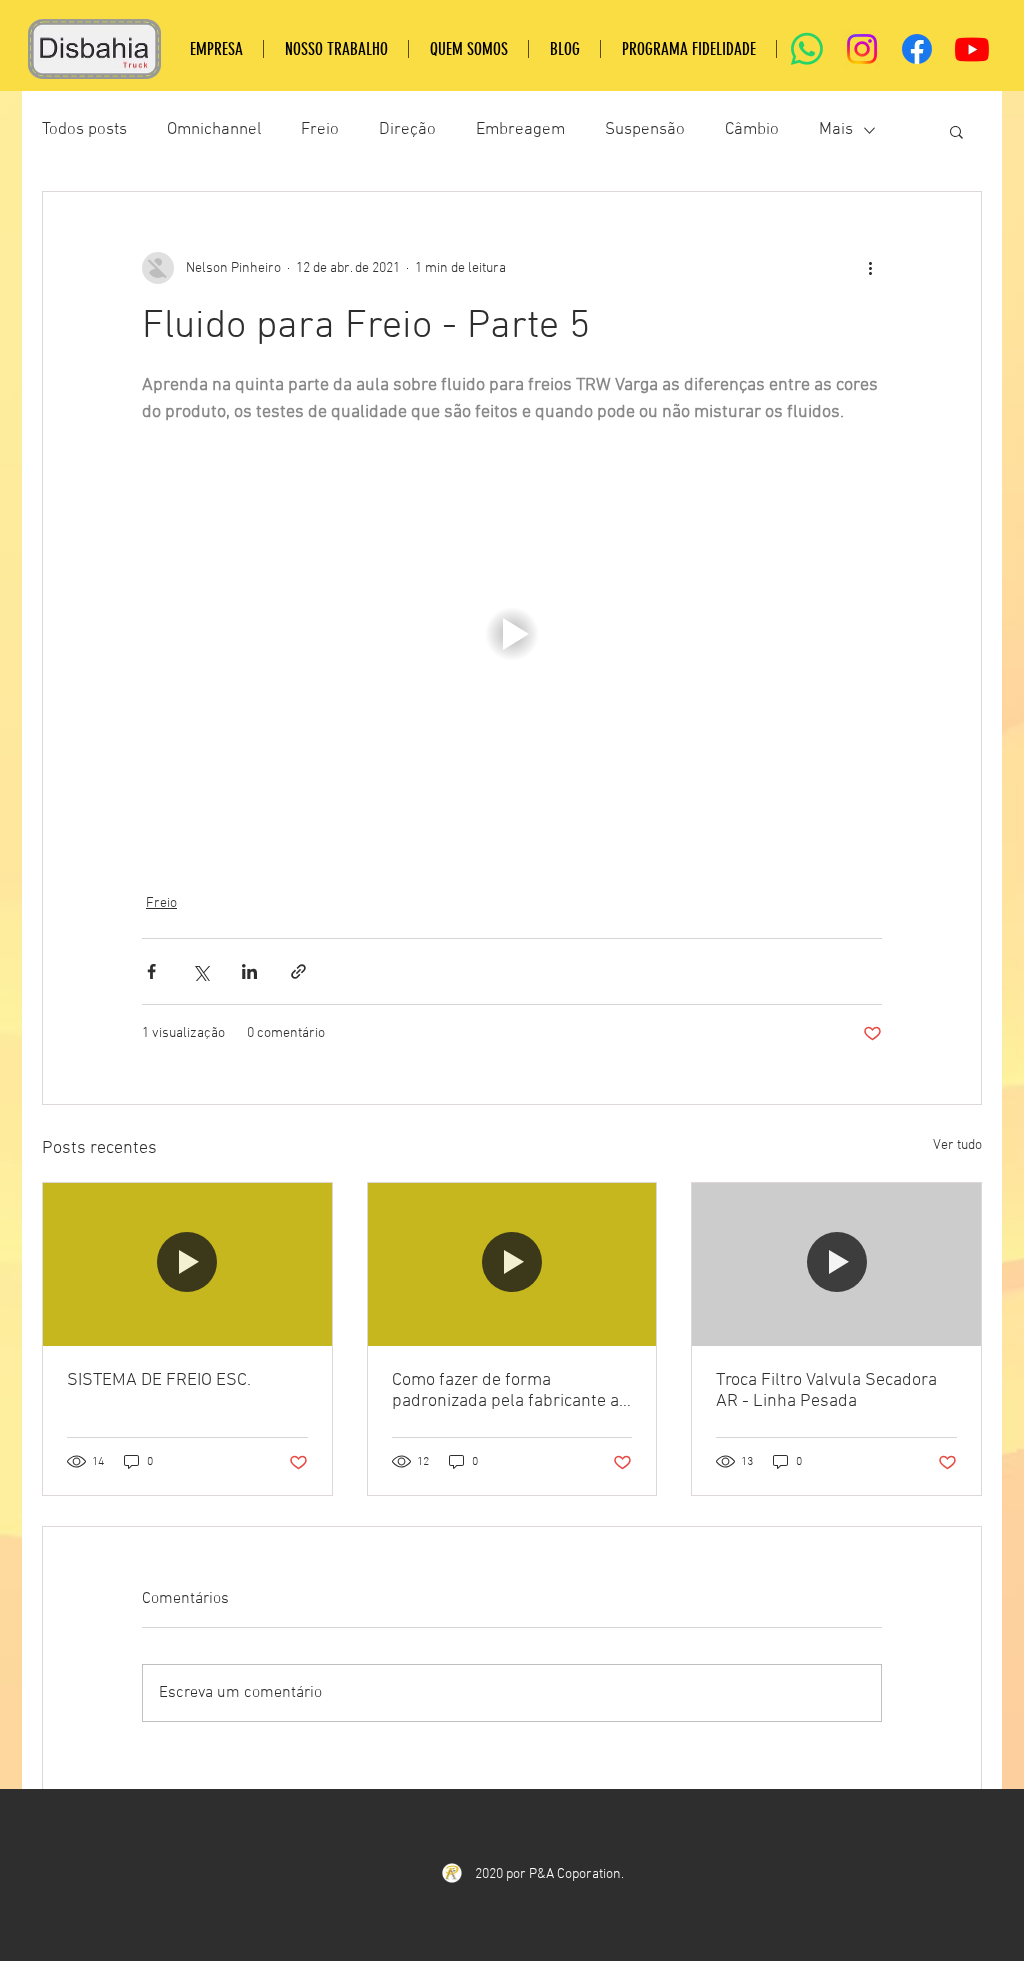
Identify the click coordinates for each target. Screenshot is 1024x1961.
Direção (407, 130)
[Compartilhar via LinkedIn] (249, 971)
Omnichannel (214, 130)
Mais (836, 130)
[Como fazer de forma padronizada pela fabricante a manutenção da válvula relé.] (512, 1264)
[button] (956, 131)
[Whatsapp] (807, 49)
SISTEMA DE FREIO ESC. (159, 1380)
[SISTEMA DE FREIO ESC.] (187, 1264)
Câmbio (752, 130)
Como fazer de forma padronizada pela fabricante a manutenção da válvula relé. (505, 1391)
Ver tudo (957, 1145)
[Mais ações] (870, 268)
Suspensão (645, 130)
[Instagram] (862, 49)
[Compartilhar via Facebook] (151, 971)
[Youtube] (972, 49)
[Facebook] (917, 49)
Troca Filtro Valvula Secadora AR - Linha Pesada (826, 1391)
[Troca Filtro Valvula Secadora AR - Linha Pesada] (836, 1264)
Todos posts (84, 130)
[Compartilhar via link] (298, 971)
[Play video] (512, 634)
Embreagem (520, 130)
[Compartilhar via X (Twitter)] (200, 971)
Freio (320, 130)
